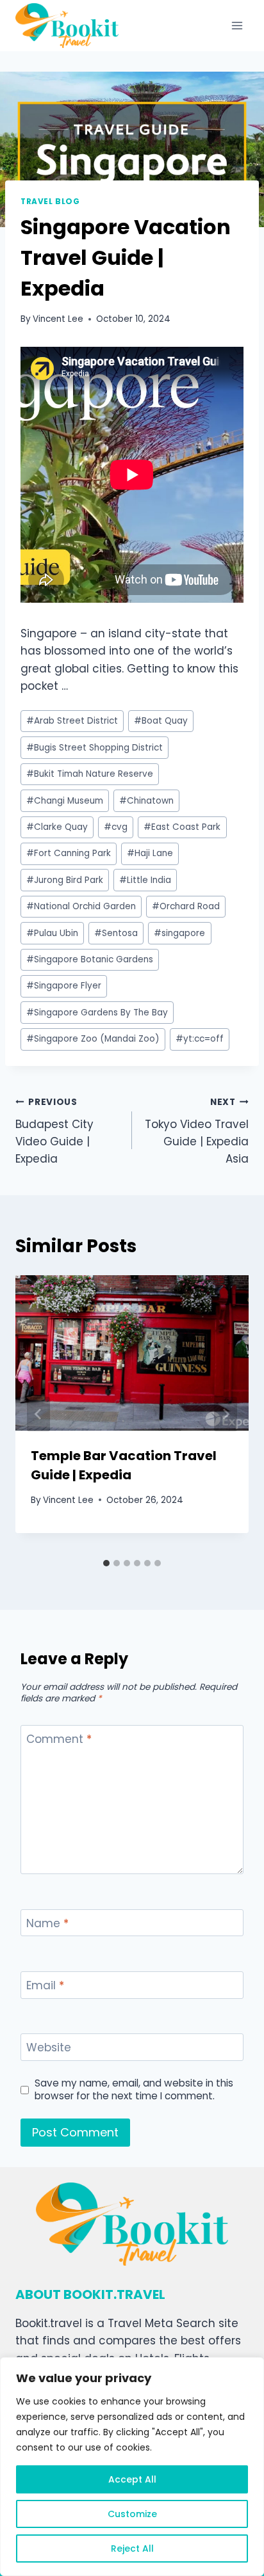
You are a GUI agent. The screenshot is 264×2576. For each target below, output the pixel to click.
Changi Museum (65, 801)
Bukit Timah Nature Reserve (90, 774)
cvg (116, 827)
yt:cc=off (200, 1039)
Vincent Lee (58, 319)
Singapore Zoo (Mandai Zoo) (93, 1039)
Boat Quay (161, 721)
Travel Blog (50, 202)
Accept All (132, 2479)
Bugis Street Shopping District (95, 748)
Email (45, 1986)
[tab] (106, 1563)
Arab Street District (72, 721)
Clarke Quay (57, 827)
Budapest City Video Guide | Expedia (54, 1131)
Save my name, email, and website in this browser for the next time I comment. (134, 2090)
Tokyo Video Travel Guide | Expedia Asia (197, 1131)
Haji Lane (150, 853)
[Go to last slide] (38, 1414)
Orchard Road (186, 906)
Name (47, 1924)
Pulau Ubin (52, 933)
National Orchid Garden (81, 906)
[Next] (226, 1414)
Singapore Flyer (64, 986)
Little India (145, 880)
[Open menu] (237, 25)
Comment (59, 1739)
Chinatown (146, 801)
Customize (132, 2514)
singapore (179, 933)
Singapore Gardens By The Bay (97, 1013)
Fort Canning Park (69, 853)
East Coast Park (182, 827)
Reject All (132, 2548)
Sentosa (116, 933)
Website (49, 2048)
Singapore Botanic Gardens (90, 959)
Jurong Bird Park (65, 880)
